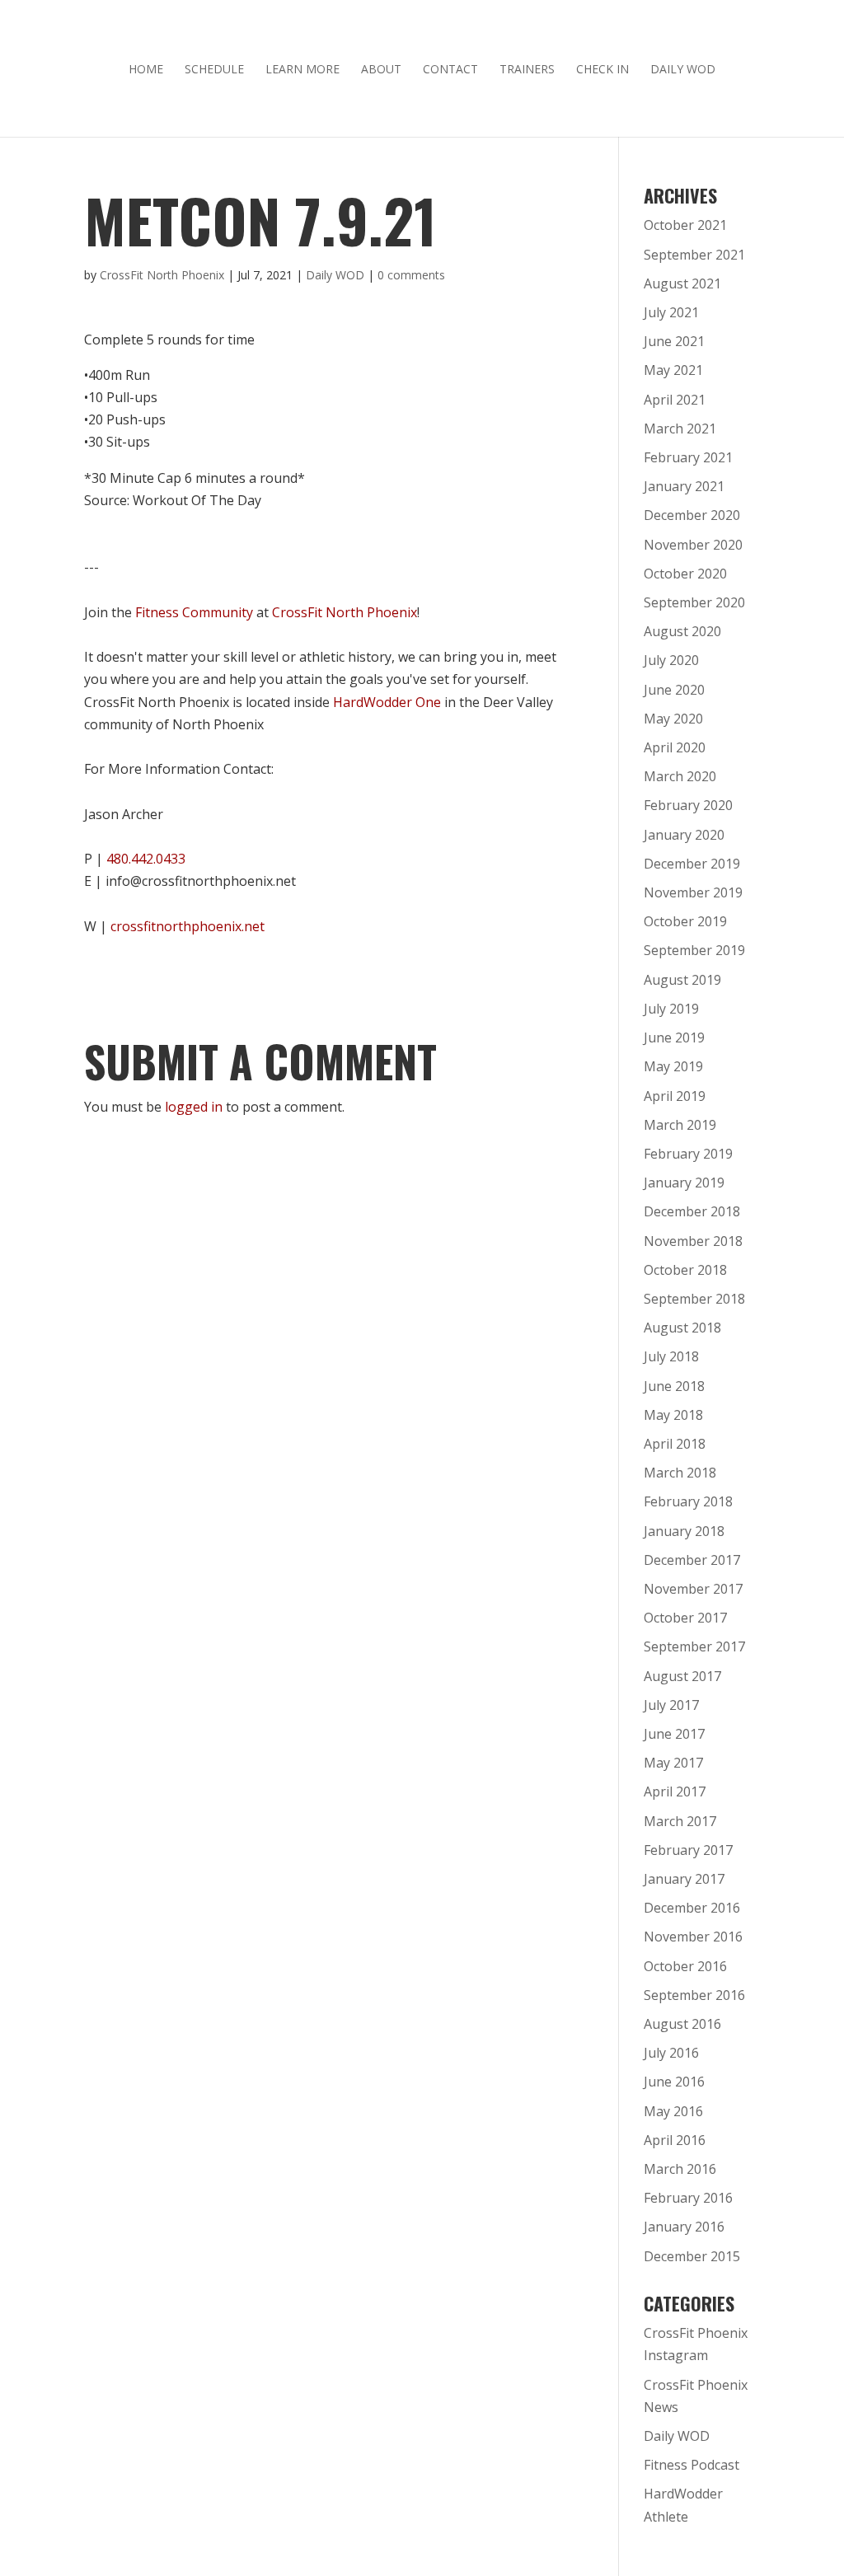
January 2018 (684, 1531)
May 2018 (673, 1415)
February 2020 (688, 805)
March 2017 (680, 1821)
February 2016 (688, 2198)
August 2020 (682, 631)
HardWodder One (387, 702)
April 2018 (675, 1444)
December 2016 (692, 1908)
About (381, 70)
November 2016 (693, 1937)
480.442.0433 (146, 859)
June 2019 (674, 1037)
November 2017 (693, 1589)
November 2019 (693, 892)
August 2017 (682, 1676)
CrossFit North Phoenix (162, 275)
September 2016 (694, 1995)
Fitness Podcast (692, 2465)
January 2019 (684, 1183)
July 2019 (671, 1009)
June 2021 (674, 341)
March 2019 (680, 1125)
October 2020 (685, 574)
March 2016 (680, 2169)
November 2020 (693, 545)
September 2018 (694, 1299)
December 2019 (692, 864)
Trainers (527, 70)
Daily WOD (683, 70)
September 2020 (694, 602)
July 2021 (671, 312)
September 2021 (694, 255)
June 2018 (674, 1386)
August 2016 (682, 2024)
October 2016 (685, 1966)
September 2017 (694, 1646)
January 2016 (684, 2227)
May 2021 (673, 370)
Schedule (214, 70)
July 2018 (671, 1356)
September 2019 (694, 950)
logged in (194, 1107)
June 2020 (674, 690)
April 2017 (675, 1791)
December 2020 (692, 515)
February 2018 (688, 1501)
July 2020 (671, 660)
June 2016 (674, 2082)
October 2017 (685, 1618)
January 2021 (684, 486)
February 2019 (688, 1154)
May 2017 (673, 1763)
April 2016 (675, 2140)
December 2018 (692, 1211)
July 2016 (671, 2053)
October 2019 (685, 921)
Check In (603, 70)
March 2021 (680, 429)
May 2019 (673, 1066)
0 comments (411, 275)
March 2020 (680, 776)
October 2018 (685, 1270)
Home (146, 70)
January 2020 (684, 835)
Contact (450, 70)
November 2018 (693, 1241)
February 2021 (688, 457)
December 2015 (692, 2256)
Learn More (302, 70)
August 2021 (682, 283)
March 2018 (680, 1473)
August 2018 (682, 1328)
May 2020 (673, 719)
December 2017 (692, 1560)
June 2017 (674, 1734)
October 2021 (685, 225)
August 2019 (682, 980)
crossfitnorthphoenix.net (188, 926)
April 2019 (675, 1096)
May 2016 (673, 2111)
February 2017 (688, 1850)
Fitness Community (194, 612)
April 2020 (675, 747)
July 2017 (671, 1705)
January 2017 (684, 1879)
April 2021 (675, 400)
